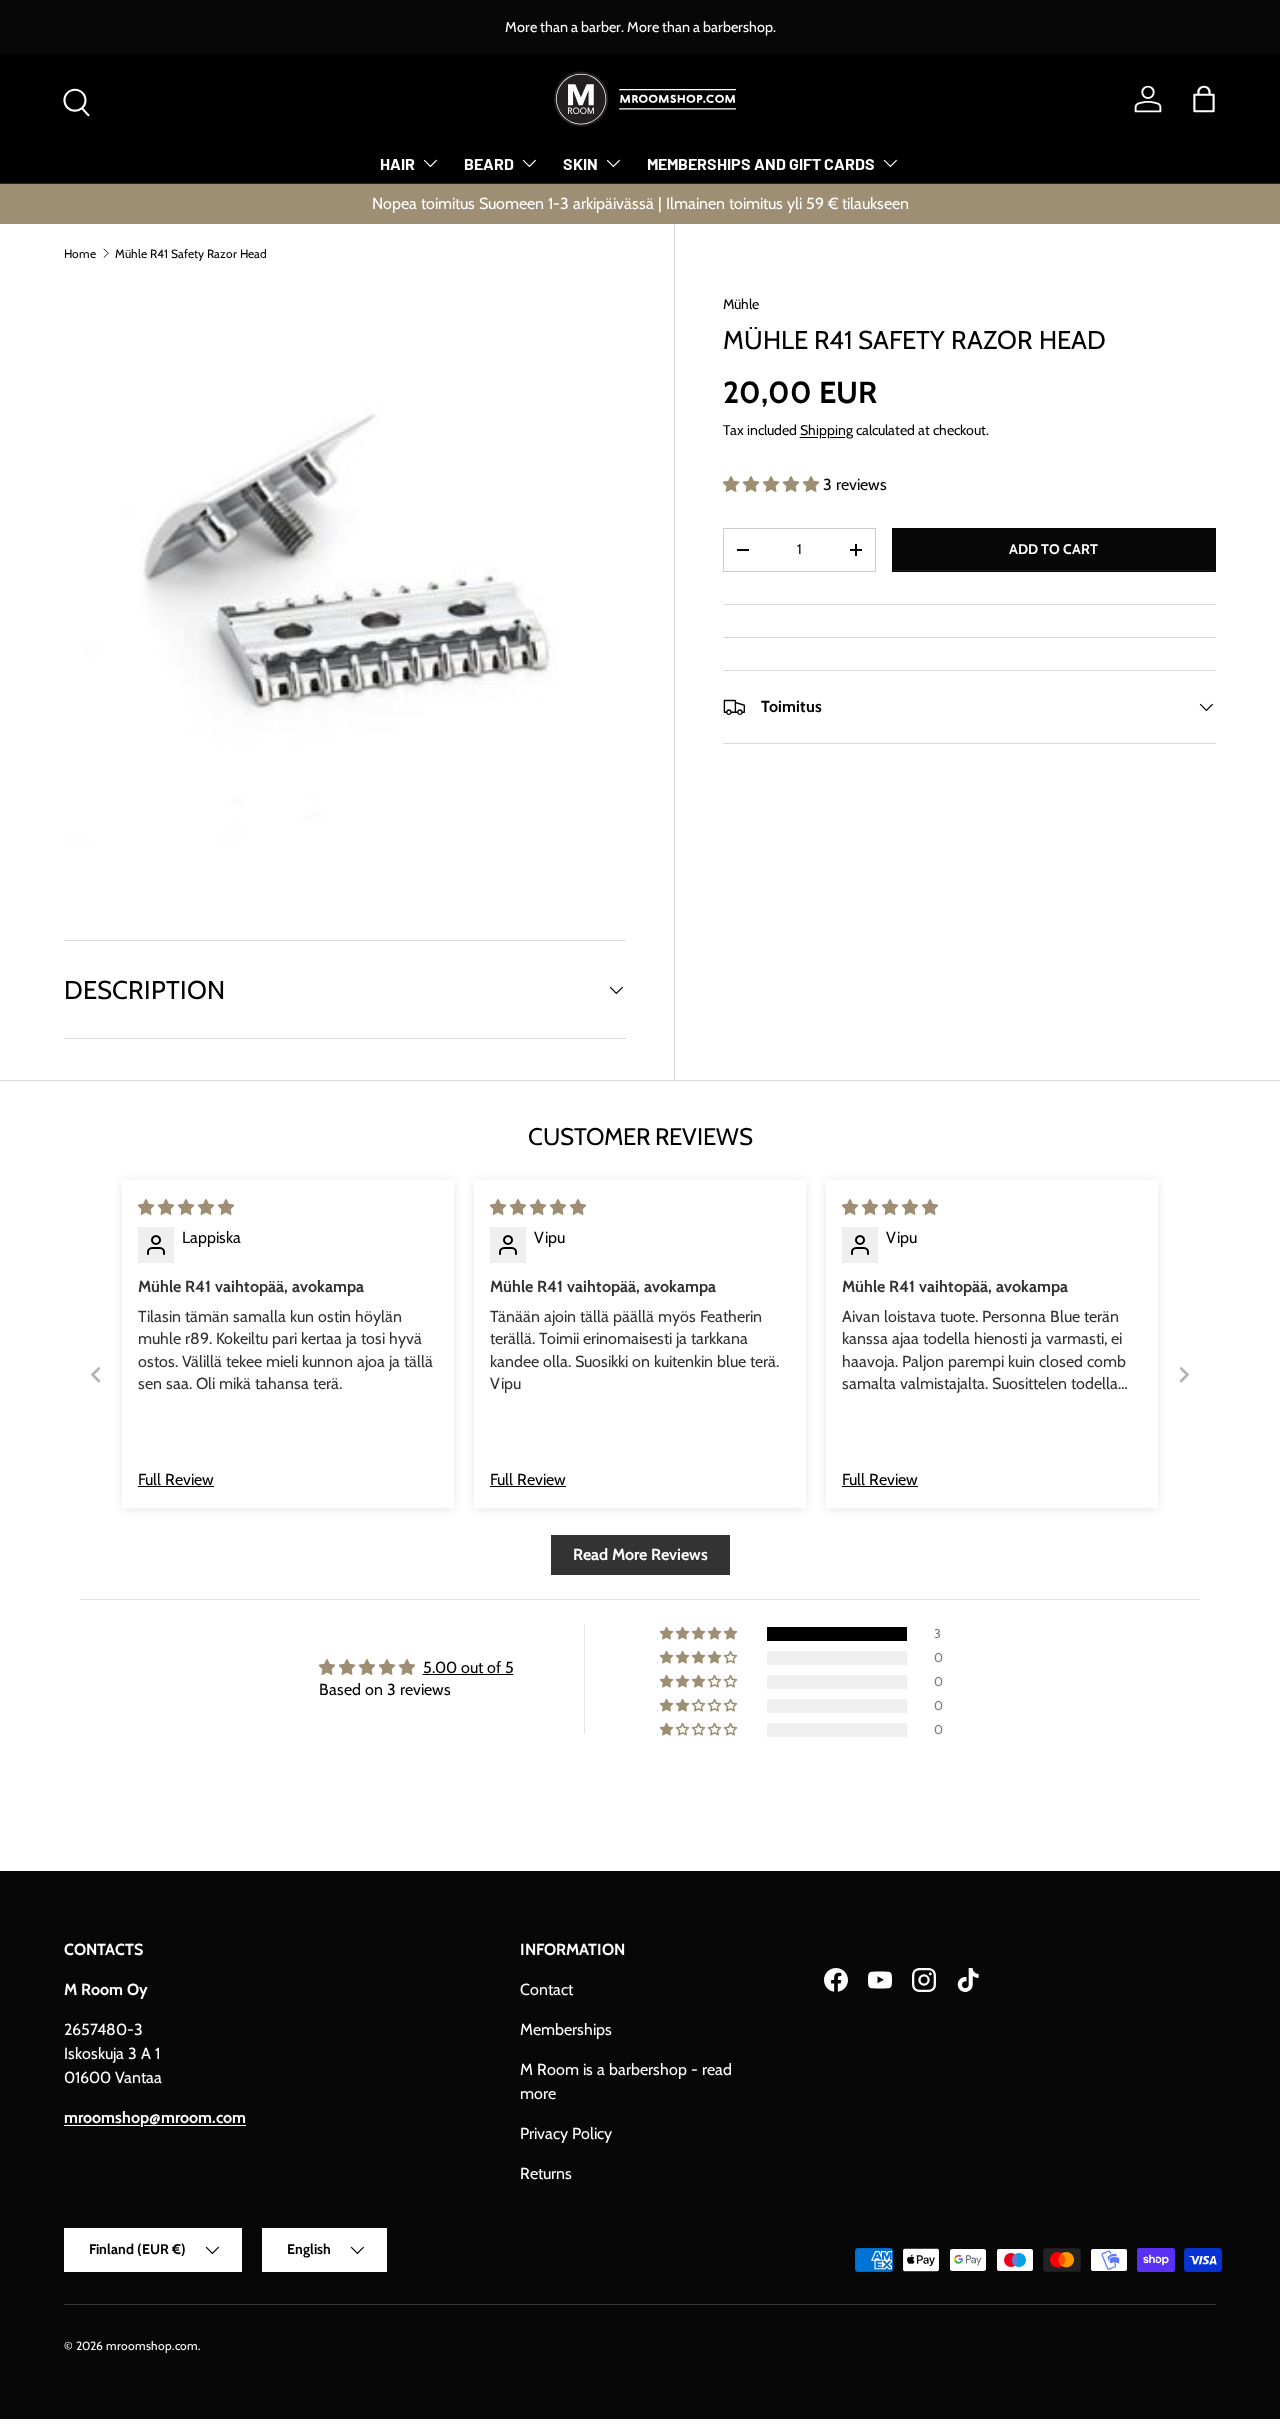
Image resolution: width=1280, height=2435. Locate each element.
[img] (186, 1207)
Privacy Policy (566, 2133)
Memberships (566, 2029)
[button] (1204, 99)
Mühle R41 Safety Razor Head (191, 253)
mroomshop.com (152, 2345)
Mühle (741, 304)
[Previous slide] (96, 1374)
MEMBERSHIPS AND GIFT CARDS (761, 163)
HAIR (397, 163)
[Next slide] (1184, 1374)
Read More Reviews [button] (640, 1554)
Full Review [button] (176, 1479)
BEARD (489, 163)
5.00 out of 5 (468, 1667)
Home (80, 253)
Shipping (826, 430)
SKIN (580, 163)
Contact (546, 1989)
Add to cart (1053, 549)
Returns (546, 2173)
